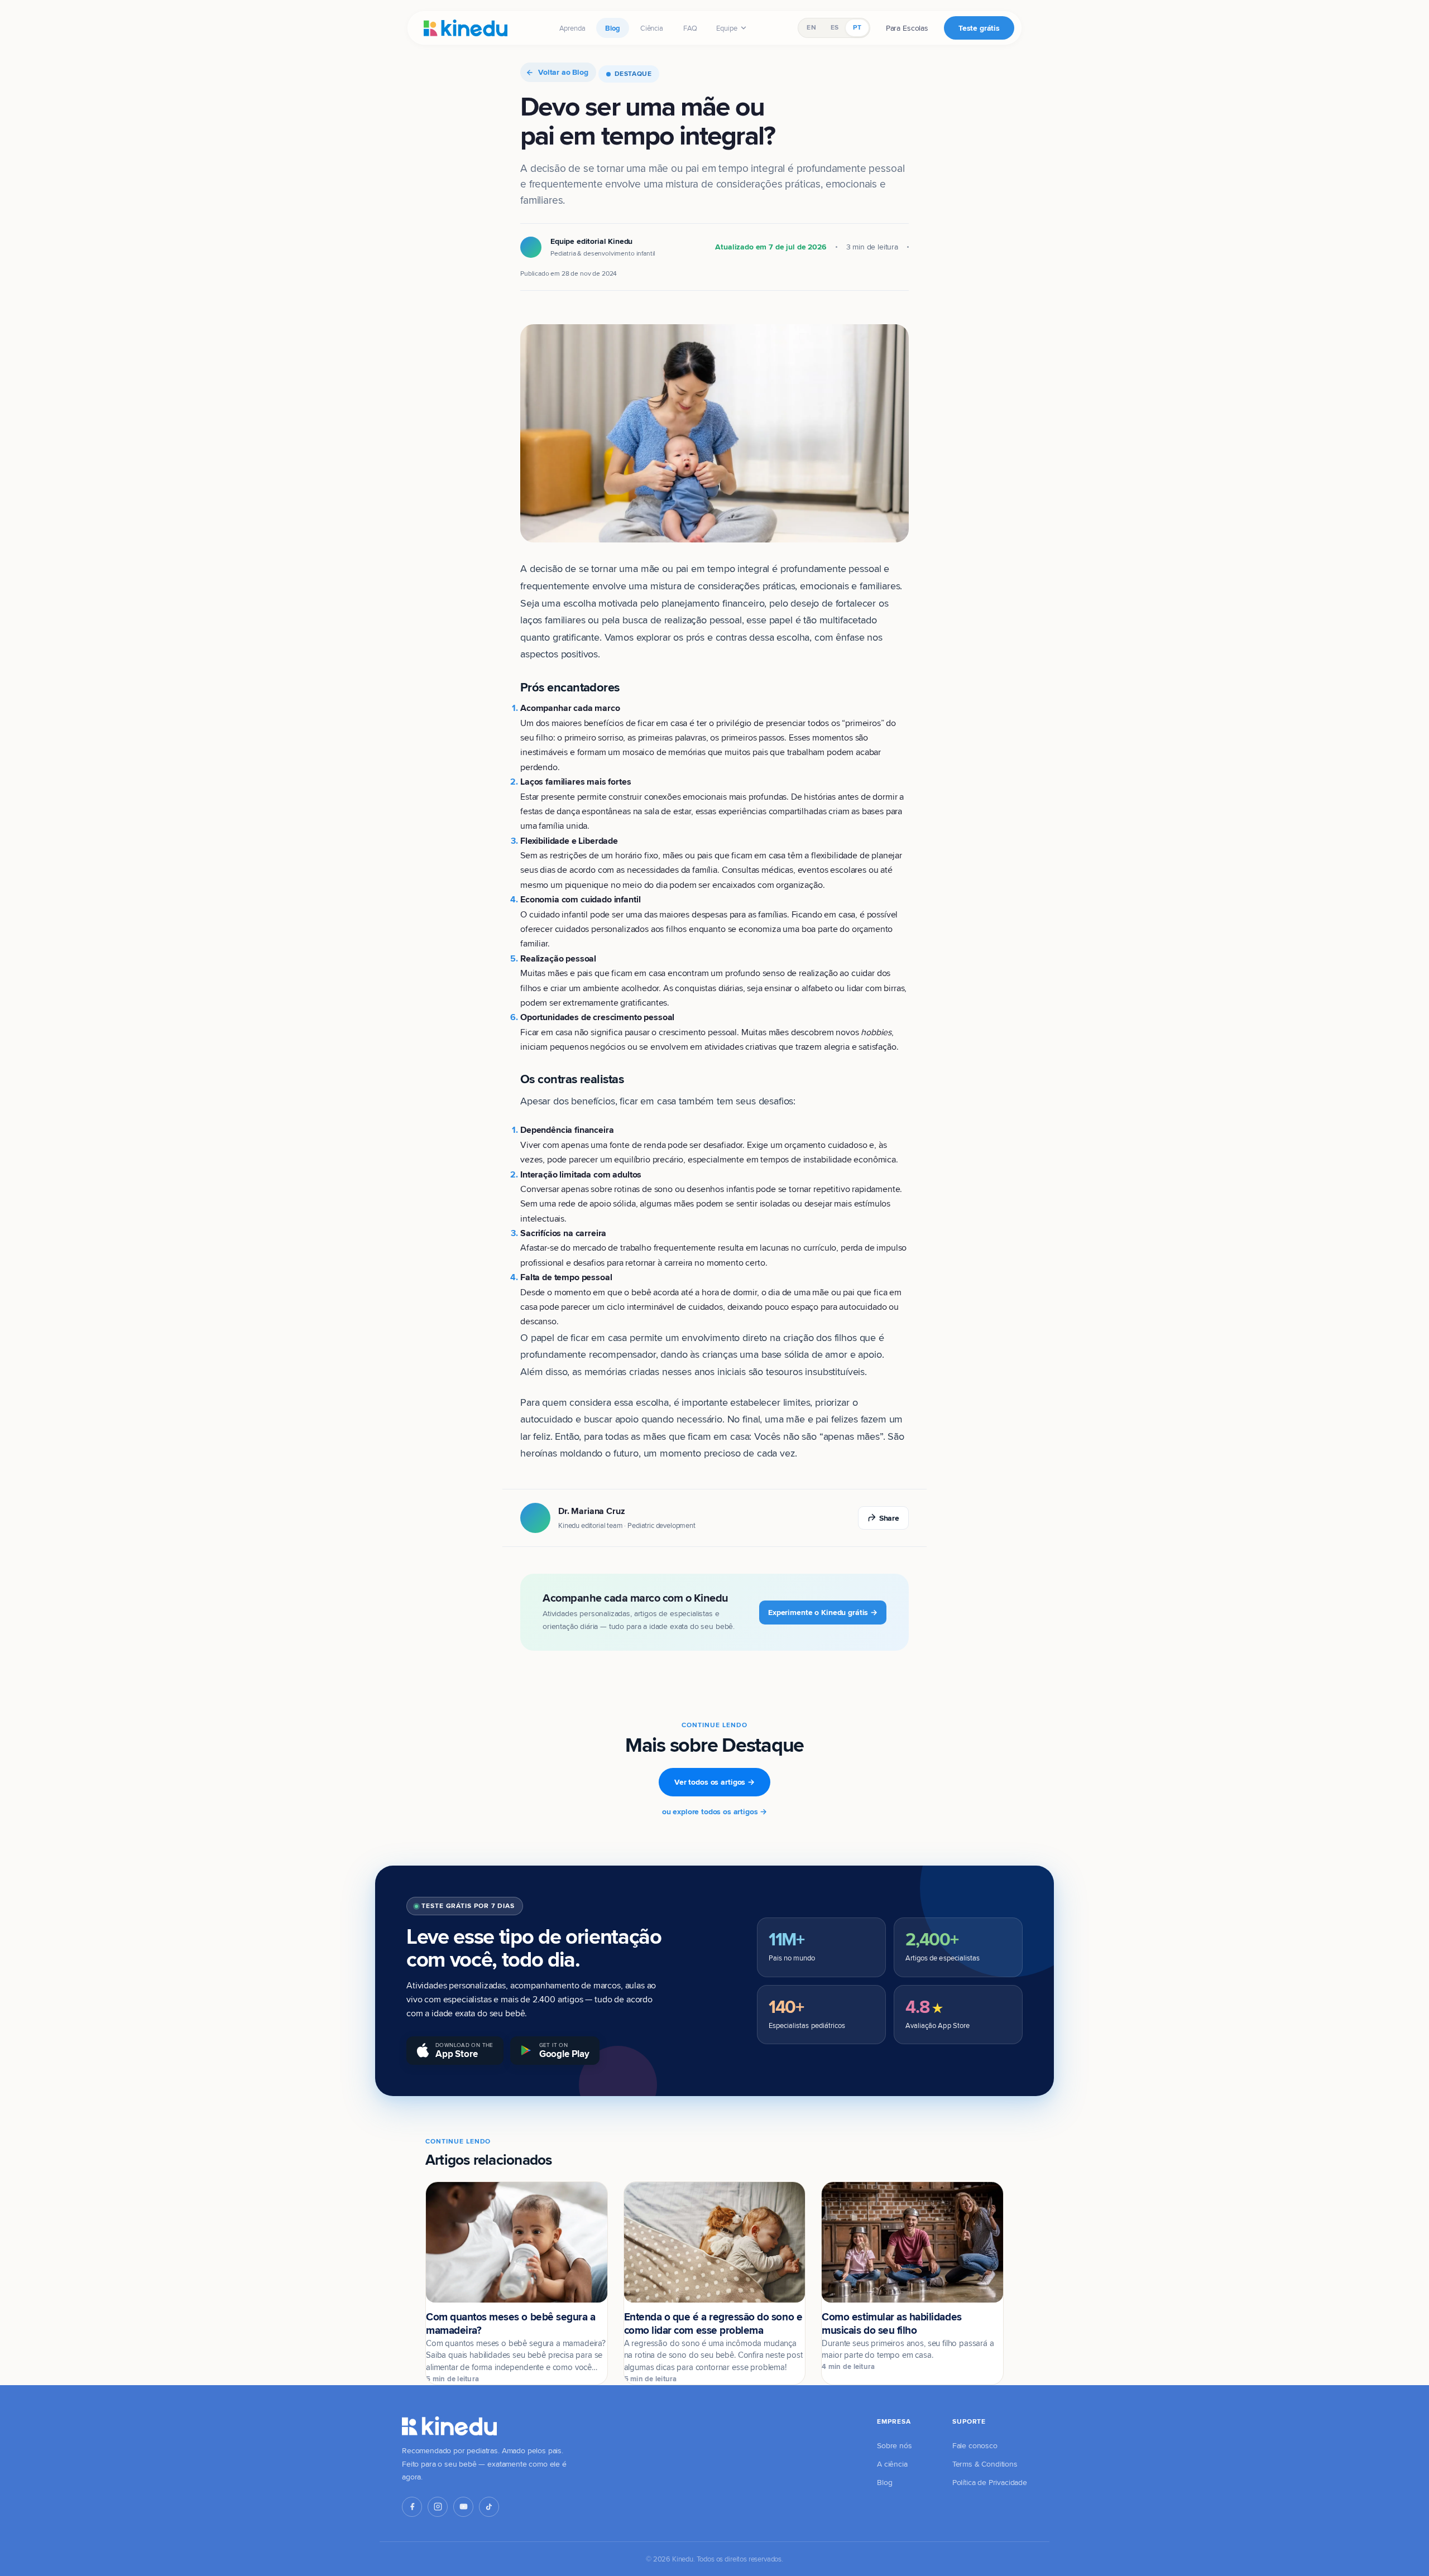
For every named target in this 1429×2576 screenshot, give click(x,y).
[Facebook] (412, 2507)
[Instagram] (438, 2507)
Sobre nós (895, 2445)
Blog (612, 28)
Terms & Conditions (985, 2464)
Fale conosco (975, 2445)
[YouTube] (463, 2507)
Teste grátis (979, 28)
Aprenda (572, 28)
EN (811, 27)
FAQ (690, 28)
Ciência (652, 28)
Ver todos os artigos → (714, 1782)
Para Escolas (907, 28)
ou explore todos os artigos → (714, 1811)
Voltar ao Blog (563, 72)
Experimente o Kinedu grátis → (823, 1612)
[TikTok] (489, 2507)
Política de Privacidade (990, 2482)
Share (889, 1518)
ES (835, 27)
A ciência (892, 2464)
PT (857, 27)
